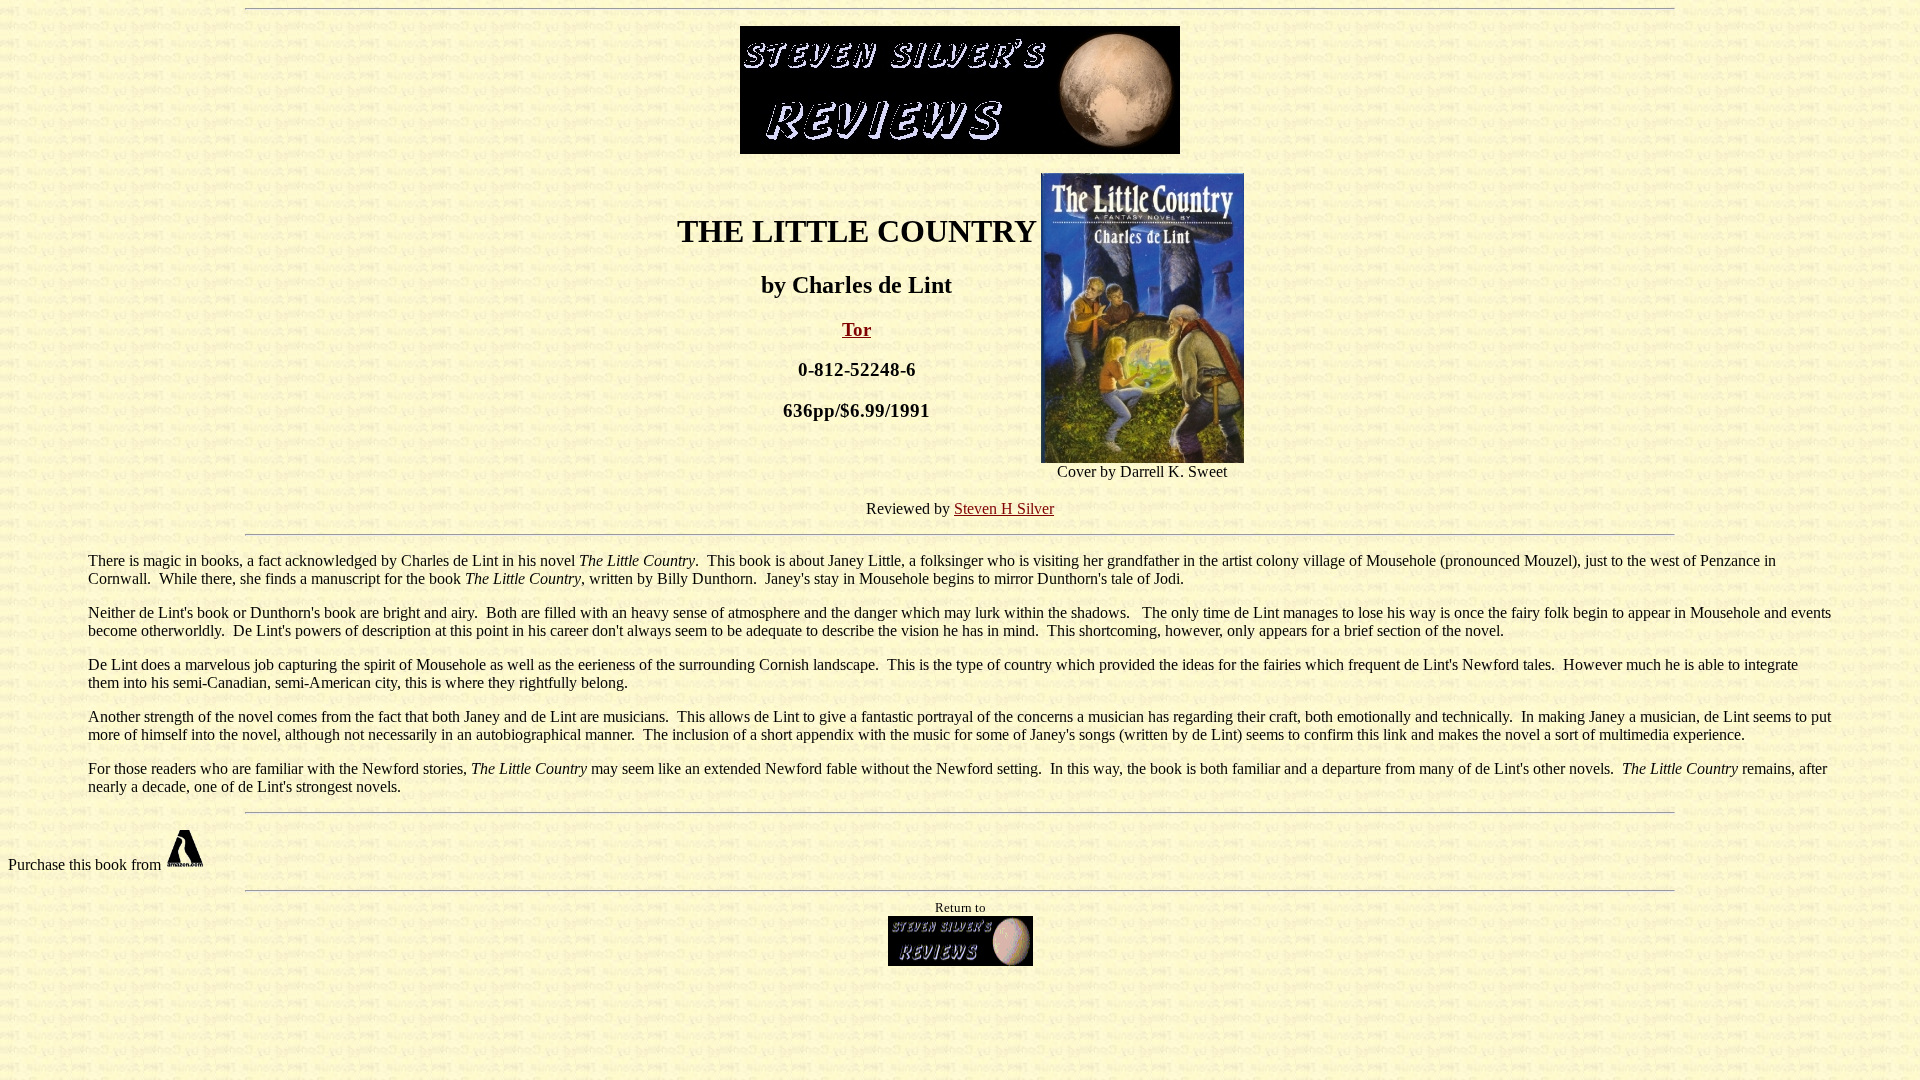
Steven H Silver (1004, 508)
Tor (856, 329)
